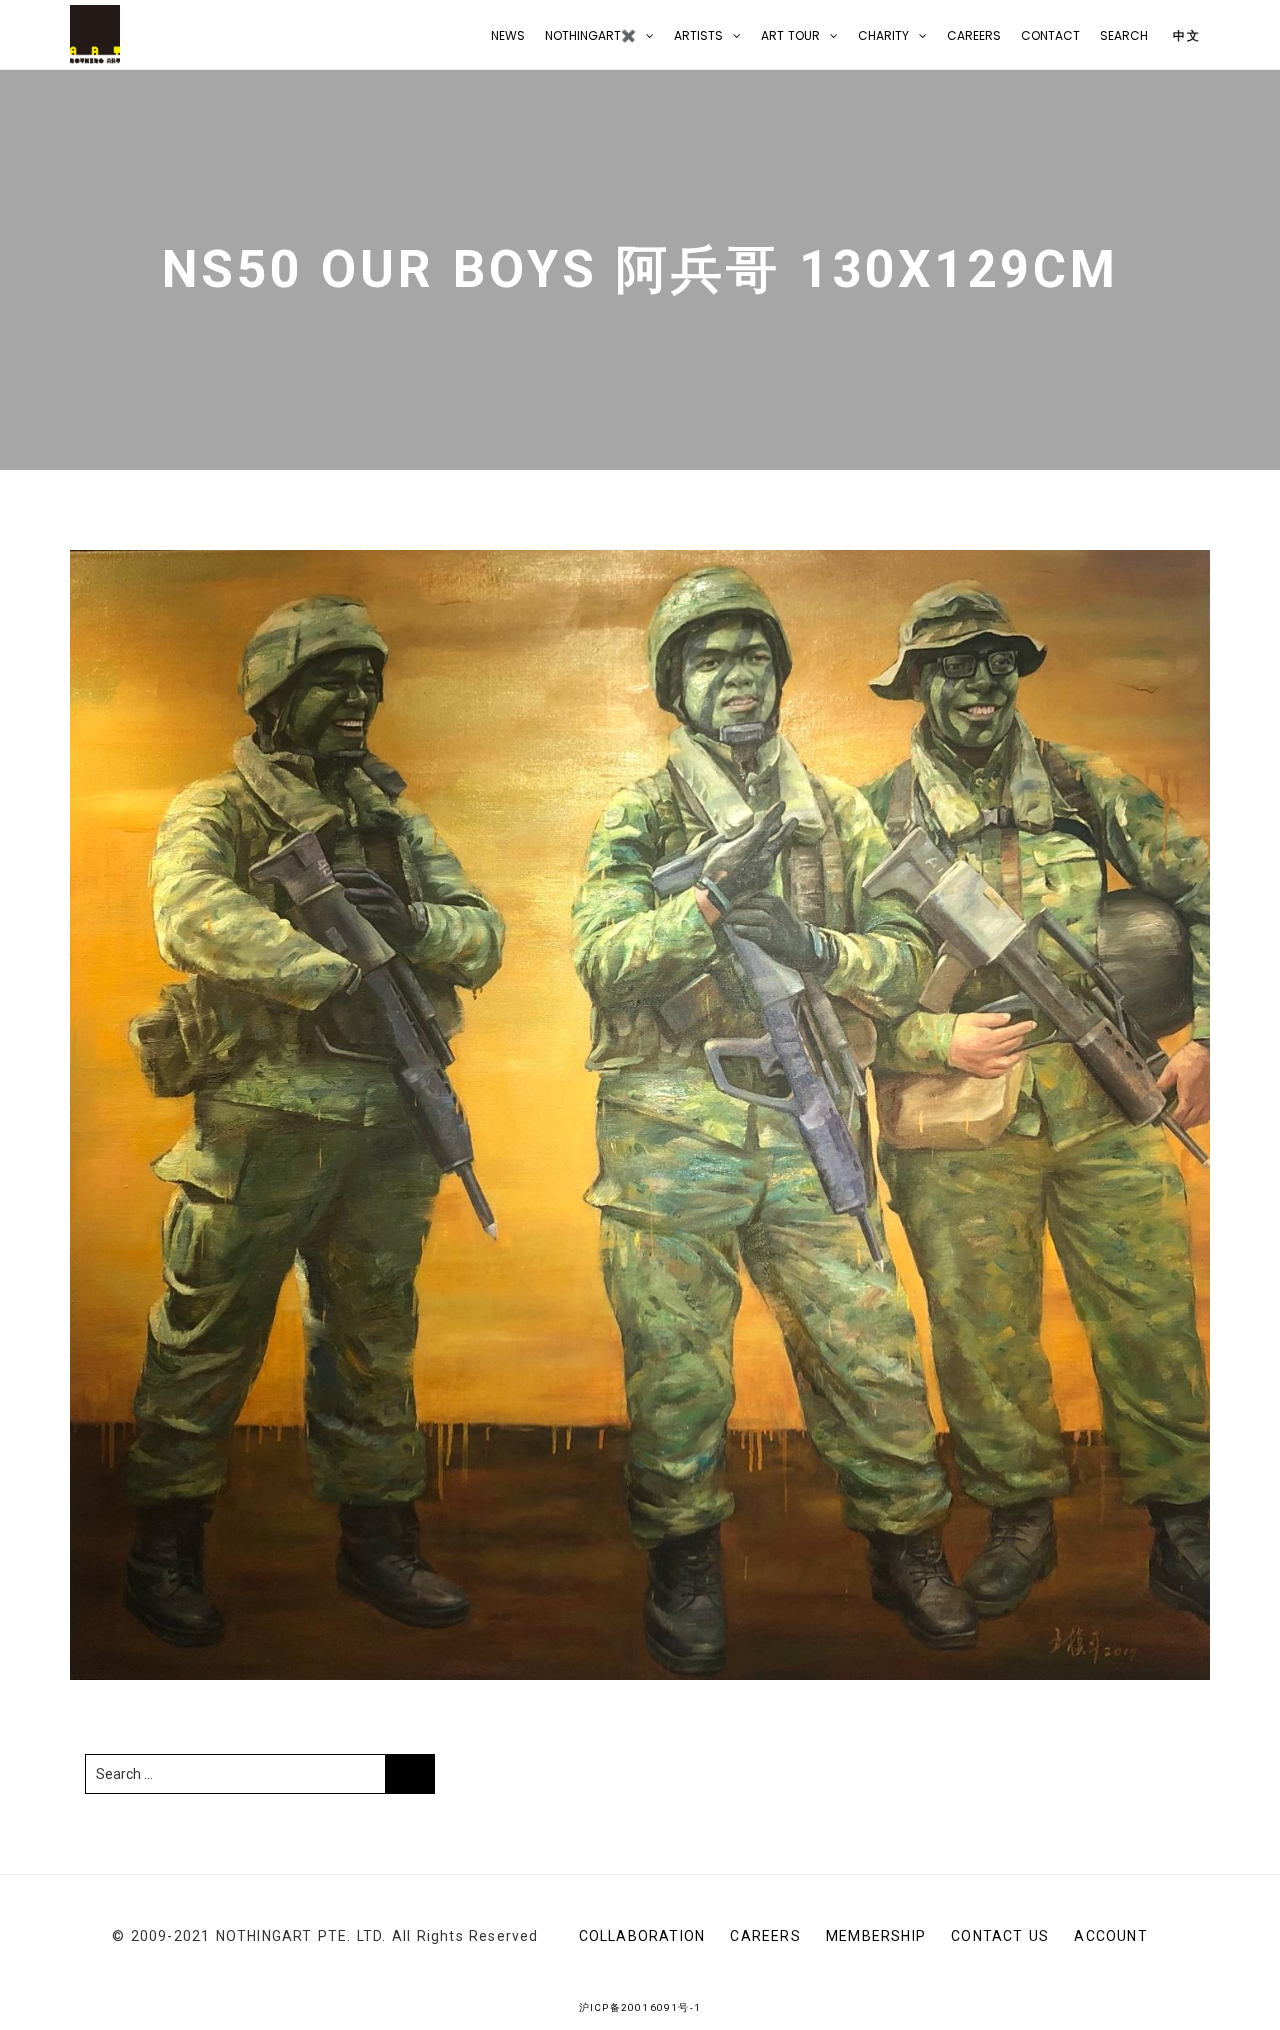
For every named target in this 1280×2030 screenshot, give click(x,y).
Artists (698, 35)
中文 (1184, 35)
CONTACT (1050, 35)
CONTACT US (1000, 1936)
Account (1110, 1936)
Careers (974, 35)
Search (1124, 35)
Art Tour (790, 35)
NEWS (508, 35)
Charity (883, 35)
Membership (876, 1936)
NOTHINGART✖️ (590, 35)
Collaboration (642, 1936)
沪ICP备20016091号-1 (640, 2007)
